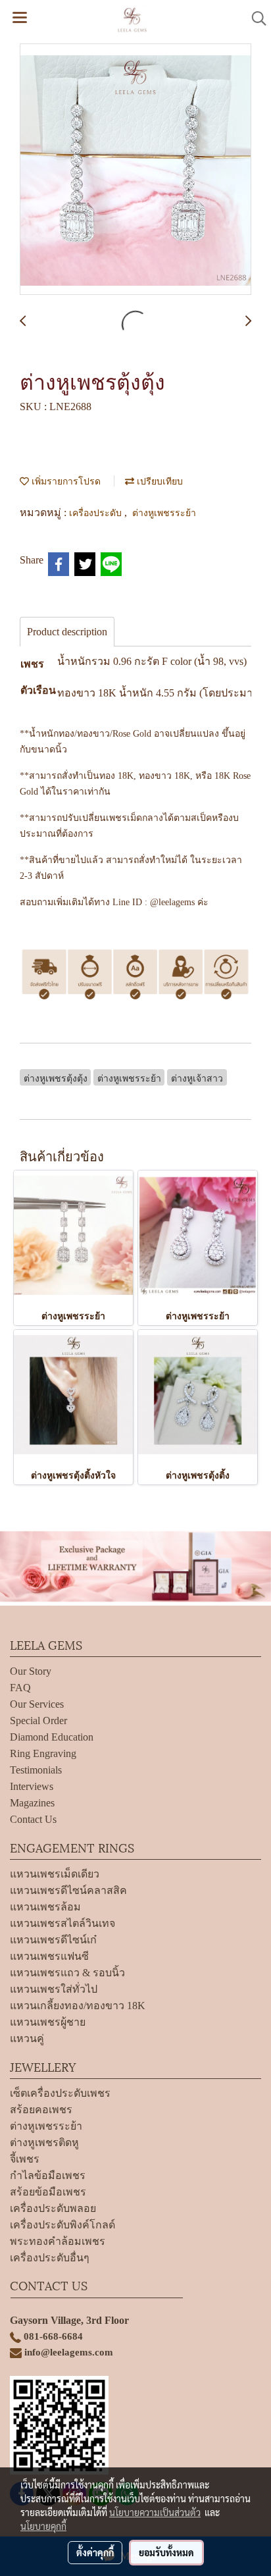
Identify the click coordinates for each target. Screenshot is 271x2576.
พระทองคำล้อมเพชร (58, 2241)
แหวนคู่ (27, 2038)
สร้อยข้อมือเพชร (48, 2192)
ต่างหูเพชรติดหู (44, 2142)
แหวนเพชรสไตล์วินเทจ (62, 1923)
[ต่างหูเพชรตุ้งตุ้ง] (135, 170)
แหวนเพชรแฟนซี (49, 1956)
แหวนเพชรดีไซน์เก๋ (53, 1940)
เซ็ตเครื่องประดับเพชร (60, 2093)
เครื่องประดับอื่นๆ (50, 2258)
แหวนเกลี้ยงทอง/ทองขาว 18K (78, 2006)
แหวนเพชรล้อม (45, 1907)
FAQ (20, 1688)
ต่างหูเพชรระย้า (164, 512)
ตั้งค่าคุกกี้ (95, 2552)
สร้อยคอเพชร (41, 2110)
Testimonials (36, 1770)
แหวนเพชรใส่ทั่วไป (54, 1989)
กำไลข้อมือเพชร (48, 2175)
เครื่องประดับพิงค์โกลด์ (62, 2225)
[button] (255, 18)
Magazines (32, 1803)
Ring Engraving (43, 1753)
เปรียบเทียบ (159, 480)
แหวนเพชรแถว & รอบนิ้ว (67, 1973)
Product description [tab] (67, 632)
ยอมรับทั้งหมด (166, 2552)
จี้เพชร (25, 2159)
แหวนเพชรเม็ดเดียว (55, 1874)
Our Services (37, 1704)
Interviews (32, 1786)
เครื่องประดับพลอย (53, 2208)
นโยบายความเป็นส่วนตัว (155, 2512)
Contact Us (33, 1819)
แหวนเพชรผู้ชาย (48, 2022)
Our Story (31, 1671)
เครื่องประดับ (97, 512)
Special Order (38, 1721)
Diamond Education (52, 1737)
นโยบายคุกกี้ (43, 2526)
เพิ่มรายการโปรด (65, 480)
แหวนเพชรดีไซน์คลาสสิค (68, 1890)
